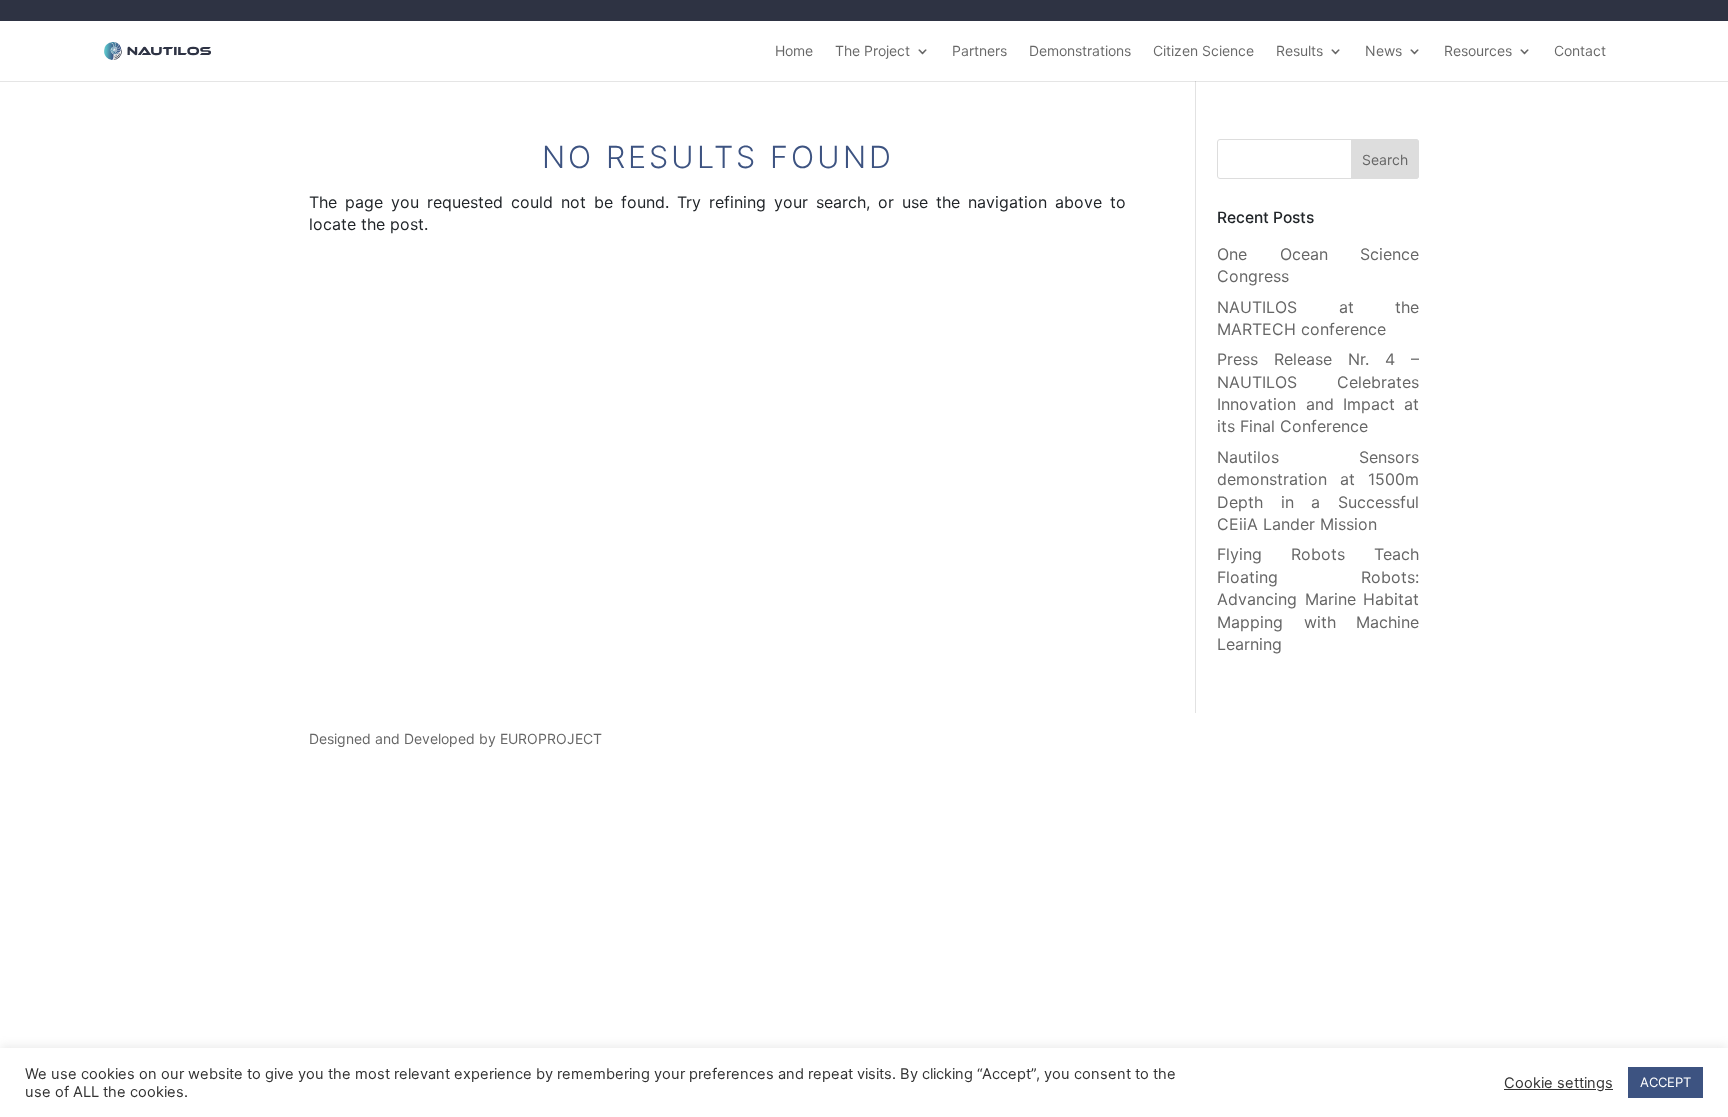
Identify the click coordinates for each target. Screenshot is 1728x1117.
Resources (1478, 51)
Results (1299, 51)
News (1383, 51)
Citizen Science (1203, 51)
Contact (1580, 51)
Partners (979, 51)
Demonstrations (1080, 51)
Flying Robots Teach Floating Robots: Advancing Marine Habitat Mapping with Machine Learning (1318, 599)
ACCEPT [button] (1665, 1082)
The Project (872, 51)
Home (794, 51)
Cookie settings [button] (1558, 1083)
